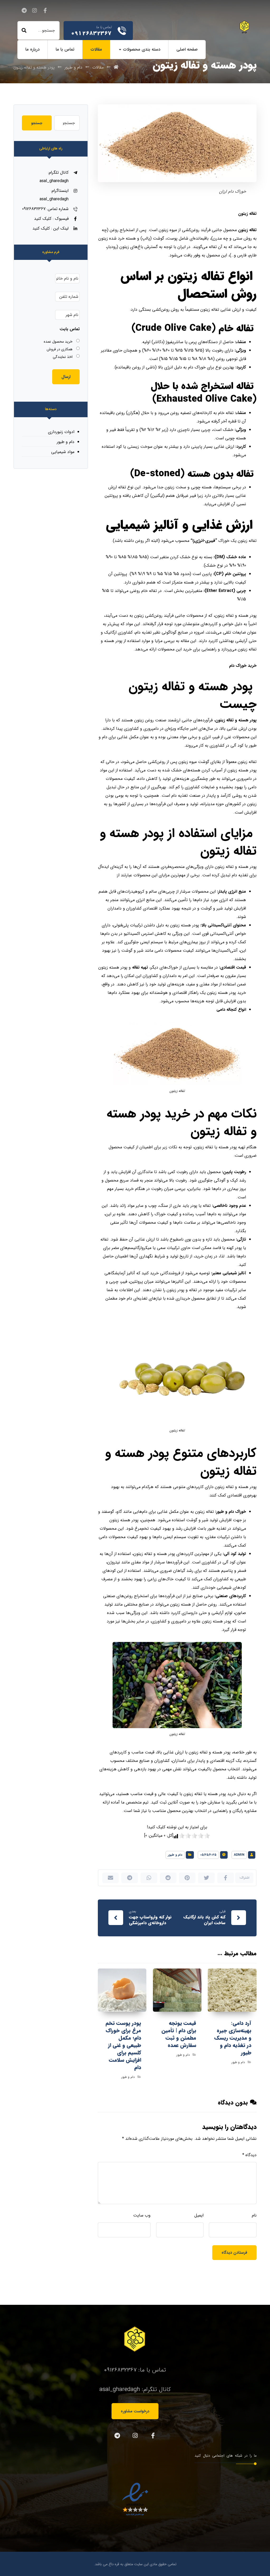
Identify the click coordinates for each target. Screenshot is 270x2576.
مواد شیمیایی (63, 452)
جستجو (37, 123)
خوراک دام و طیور (231, 1512)
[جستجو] (24, 31)
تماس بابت (70, 329)
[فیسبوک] (45, 11)
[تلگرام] (24, 11)
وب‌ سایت (142, 2215)
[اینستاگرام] (35, 11)
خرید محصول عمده (58, 342)
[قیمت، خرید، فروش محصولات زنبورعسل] (245, 27)
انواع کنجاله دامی (231, 1010)
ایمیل (199, 2215)
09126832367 (120, 2370)
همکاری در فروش (60, 349)
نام (254, 2215)
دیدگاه (249, 2155)
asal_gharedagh (120, 2389)
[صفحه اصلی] (116, 67)
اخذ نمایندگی (63, 357)
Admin (239, 1855)
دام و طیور (175, 1855)
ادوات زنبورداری (61, 432)
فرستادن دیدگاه (234, 2253)
